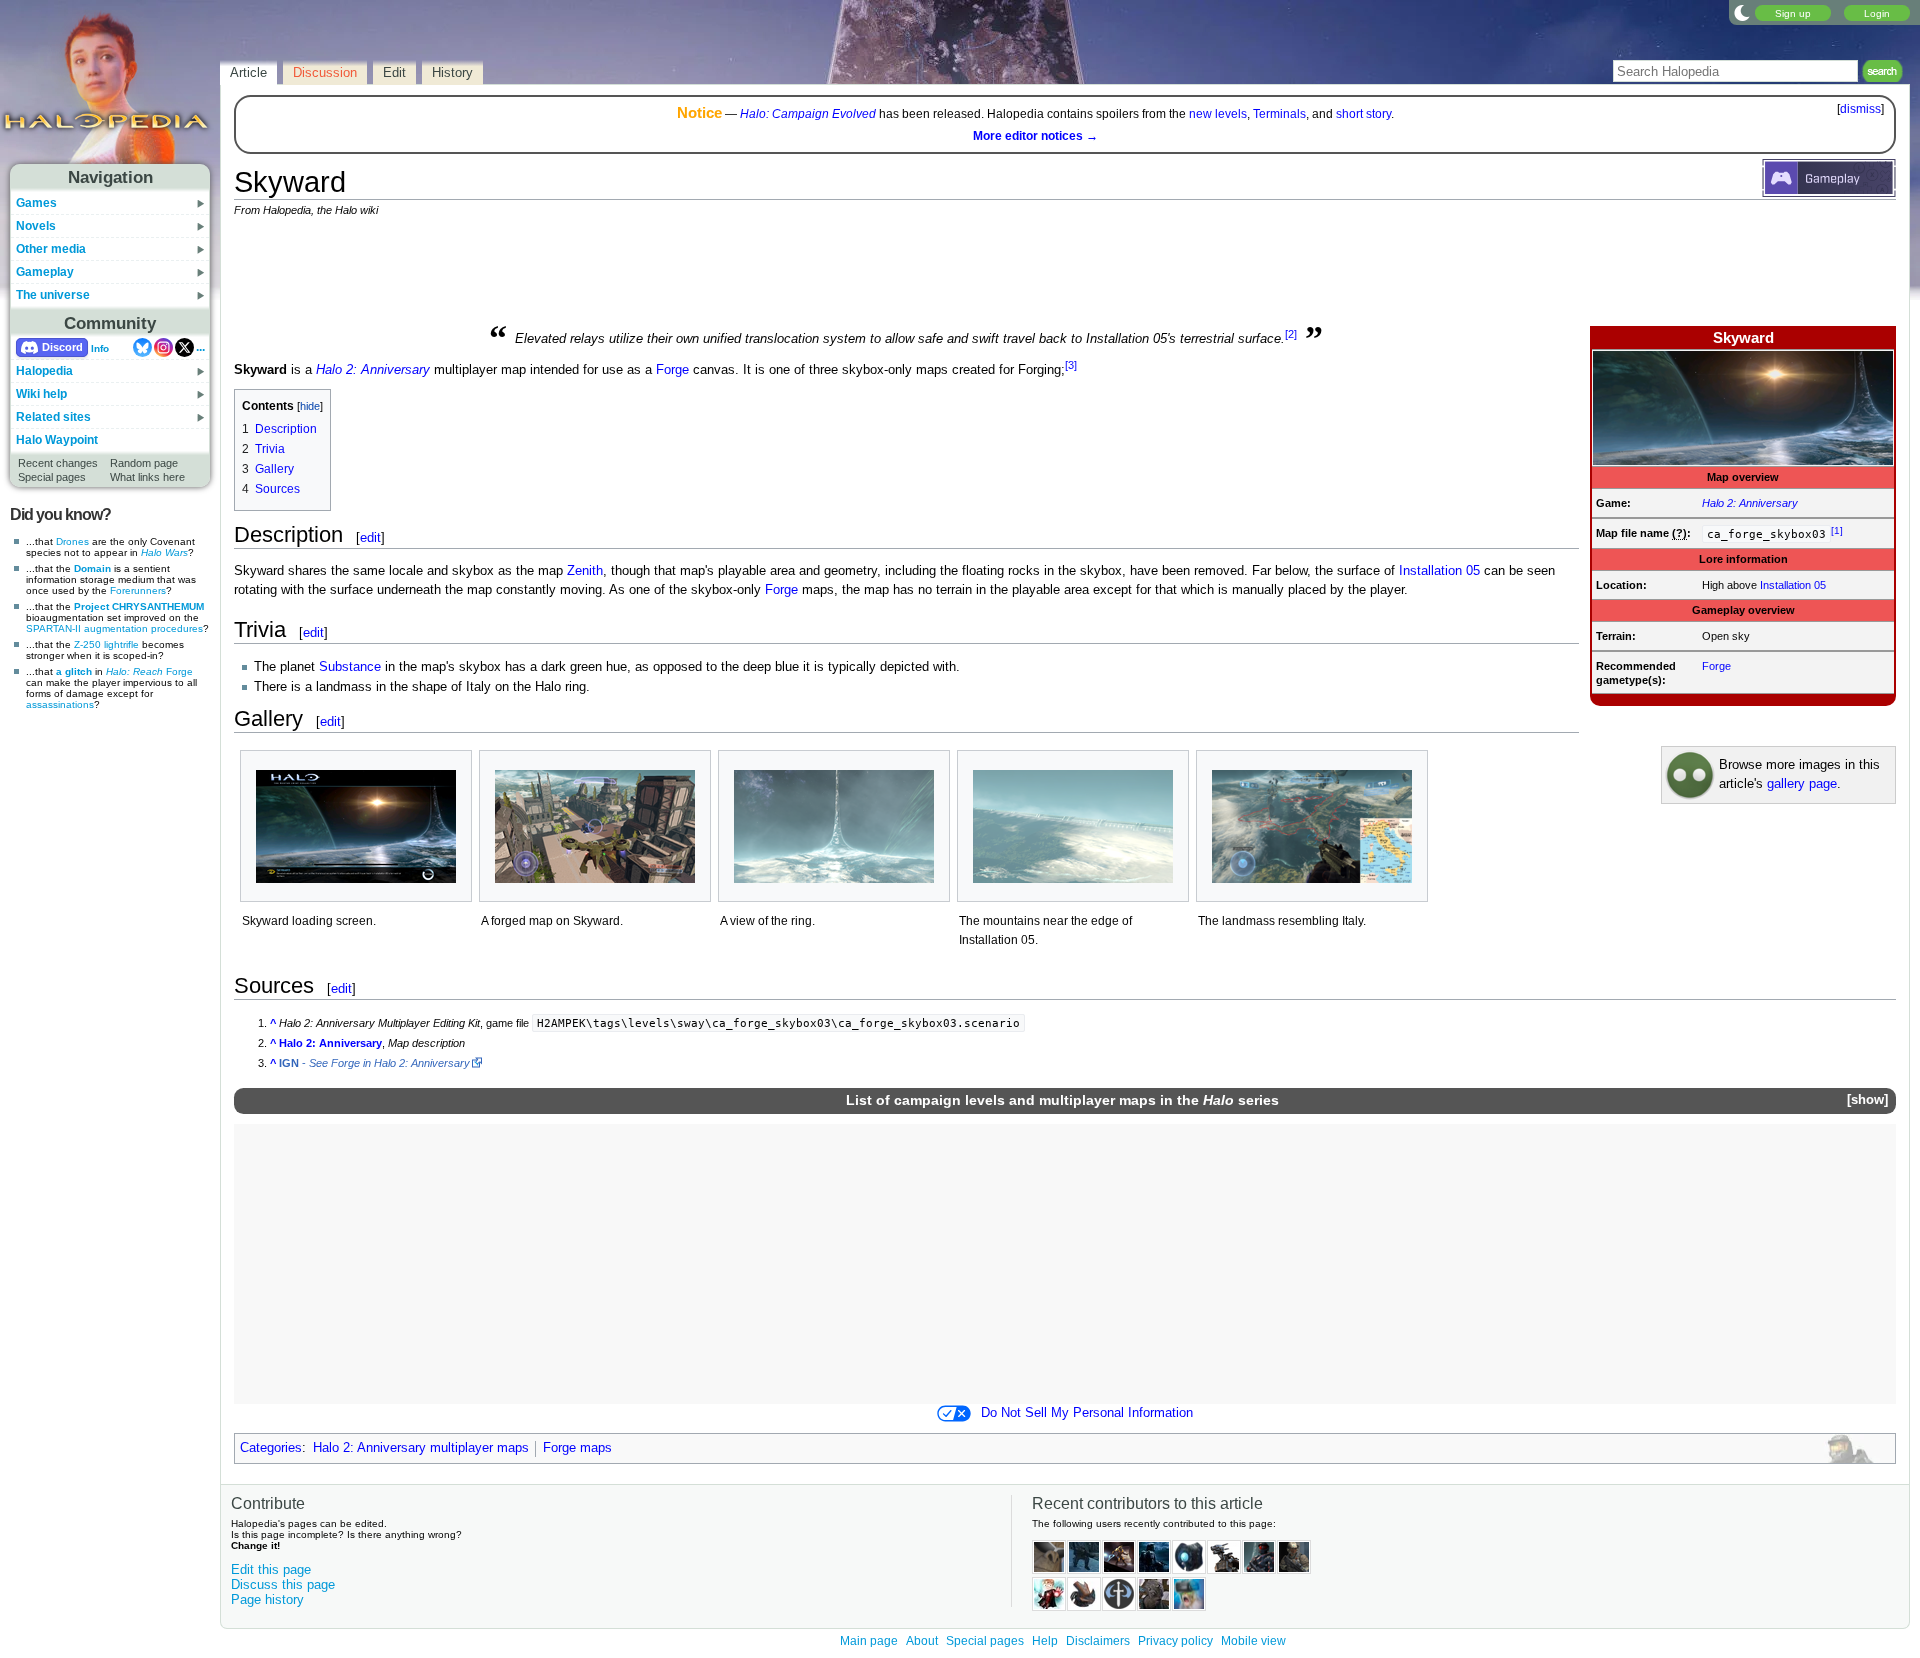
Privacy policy (1175, 1641)
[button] (1867, 1100)
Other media (51, 249)
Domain (92, 568)
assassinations (60, 704)
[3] (1071, 365)
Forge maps (577, 1448)
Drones (72, 541)
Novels (36, 226)
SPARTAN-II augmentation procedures (114, 628)
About (922, 1641)
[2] (1291, 334)
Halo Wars (164, 552)
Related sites (53, 417)
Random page (144, 463)
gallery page (1802, 784)
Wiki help (41, 394)
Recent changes (58, 463)
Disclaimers (1098, 1641)
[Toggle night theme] (1742, 12)
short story (1363, 114)
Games (36, 203)
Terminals (1279, 114)
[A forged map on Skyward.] (595, 826)
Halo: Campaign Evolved (808, 114)
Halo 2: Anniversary (1750, 503)
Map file (1616, 533)
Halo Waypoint (57, 440)
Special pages (52, 477)
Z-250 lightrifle (106, 644)
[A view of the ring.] (834, 826)
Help (1045, 1641)
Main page (869, 1641)
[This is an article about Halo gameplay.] (1829, 177)
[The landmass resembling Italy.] (1312, 826)
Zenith (585, 571)
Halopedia (44, 371)
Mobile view (1253, 1641)
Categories (271, 1448)
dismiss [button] (1860, 109)
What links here (147, 477)
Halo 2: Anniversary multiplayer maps (421, 1448)
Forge (179, 671)
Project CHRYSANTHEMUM (139, 606)
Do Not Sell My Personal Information (1087, 1413)
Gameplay (45, 272)
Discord (62, 347)
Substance (350, 667)
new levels (1218, 114)
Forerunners (138, 590)
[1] (1837, 530)
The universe (53, 295)
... (200, 347)
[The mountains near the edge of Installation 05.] (1073, 826)
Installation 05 (1793, 585)
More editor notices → (1035, 136)
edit (370, 537)
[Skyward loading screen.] (356, 826)
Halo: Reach (134, 671)
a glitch (74, 671)
